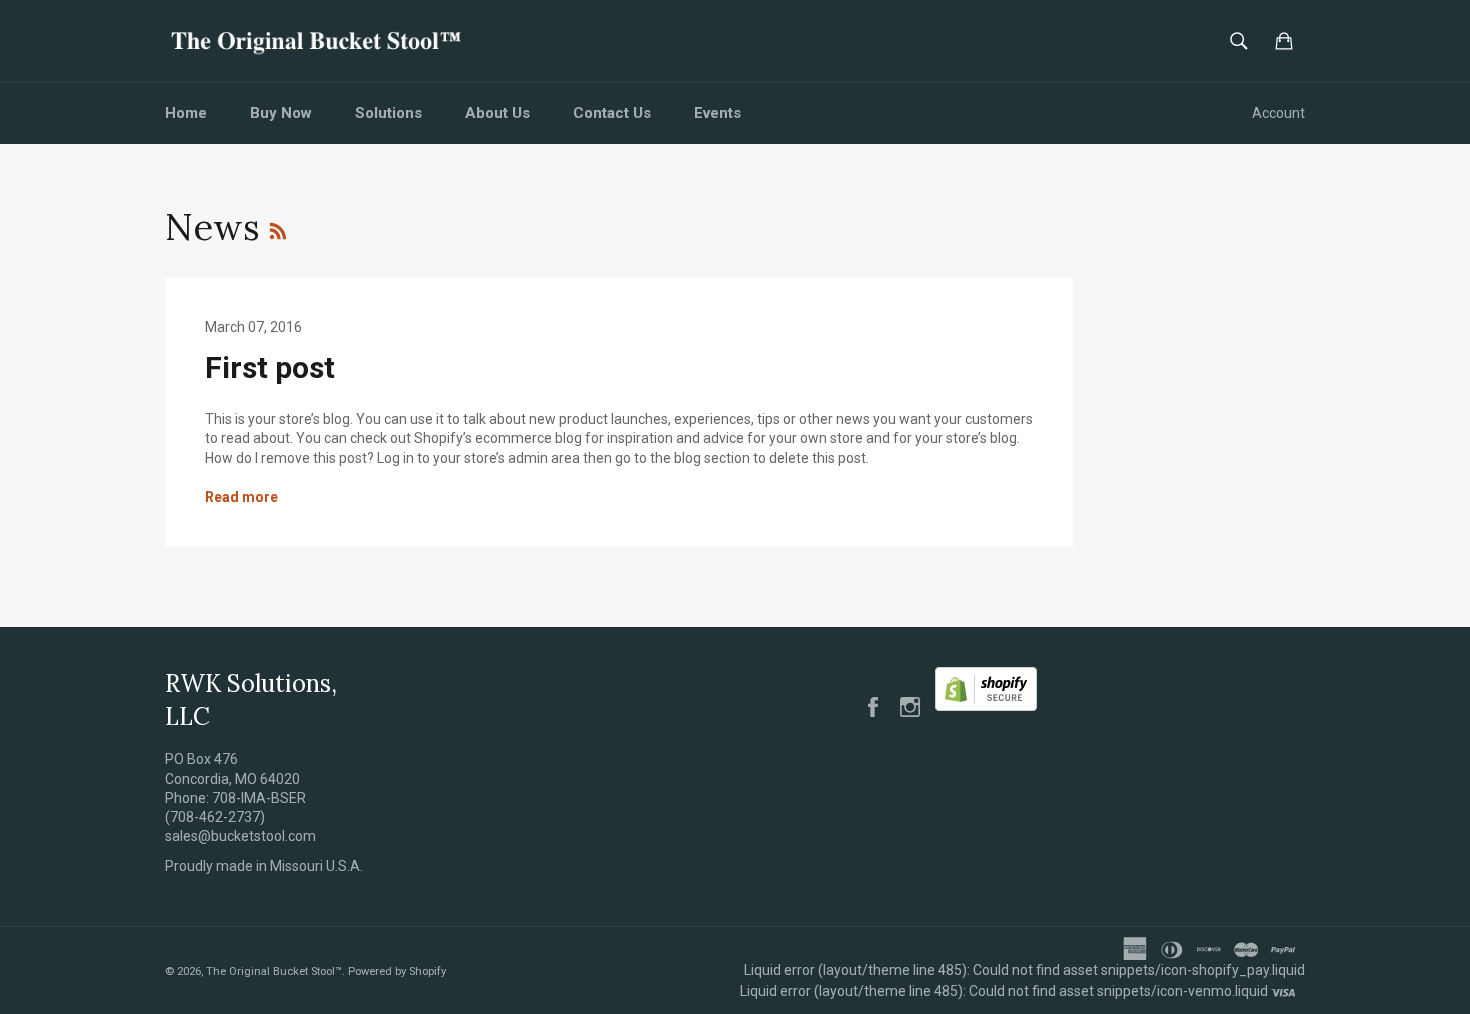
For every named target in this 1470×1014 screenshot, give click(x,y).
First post (270, 367)
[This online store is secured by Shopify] (986, 706)
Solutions (388, 113)
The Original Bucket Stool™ (274, 971)
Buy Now (281, 113)
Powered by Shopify (397, 971)
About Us (497, 113)
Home (186, 113)
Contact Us (612, 113)
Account (1278, 113)
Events (717, 113)
